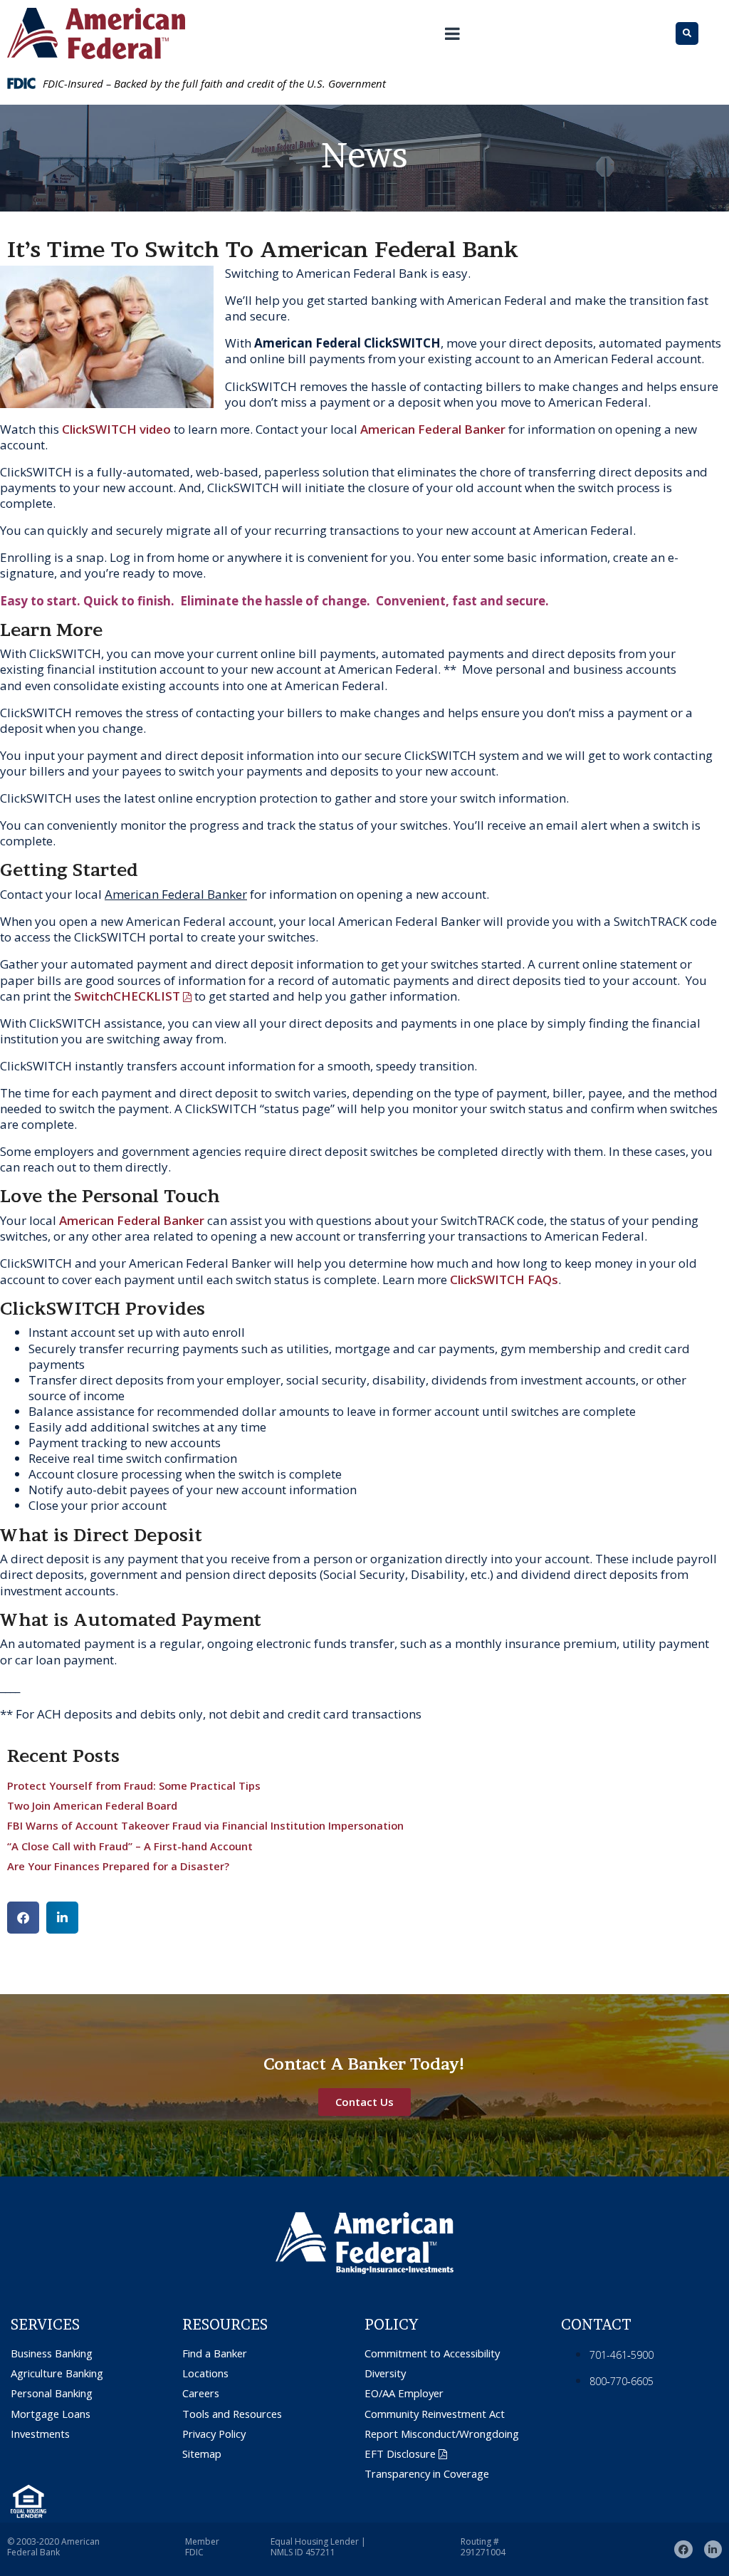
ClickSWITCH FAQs (504, 1279)
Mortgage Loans (51, 2414)
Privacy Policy (214, 2434)
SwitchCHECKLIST (127, 996)
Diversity (385, 2373)
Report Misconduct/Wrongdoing (442, 2434)
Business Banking (52, 2353)
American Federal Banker (433, 429)
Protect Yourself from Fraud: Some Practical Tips (134, 1785)
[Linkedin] (713, 2549)
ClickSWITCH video (118, 429)
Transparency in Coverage (427, 2474)
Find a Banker (215, 2353)
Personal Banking (52, 2393)
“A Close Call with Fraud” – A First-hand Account (130, 1846)
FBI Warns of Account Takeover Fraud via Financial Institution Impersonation (205, 1825)
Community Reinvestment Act (435, 2414)
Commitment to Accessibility (432, 2353)
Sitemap (202, 2454)
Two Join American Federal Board (92, 1805)
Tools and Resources (232, 2414)
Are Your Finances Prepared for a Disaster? (118, 1866)
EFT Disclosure (400, 2454)
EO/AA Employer (404, 2393)
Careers (201, 2393)
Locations (205, 2373)
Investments (40, 2434)
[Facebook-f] (683, 2549)
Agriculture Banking (57, 2373)
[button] (23, 1918)
